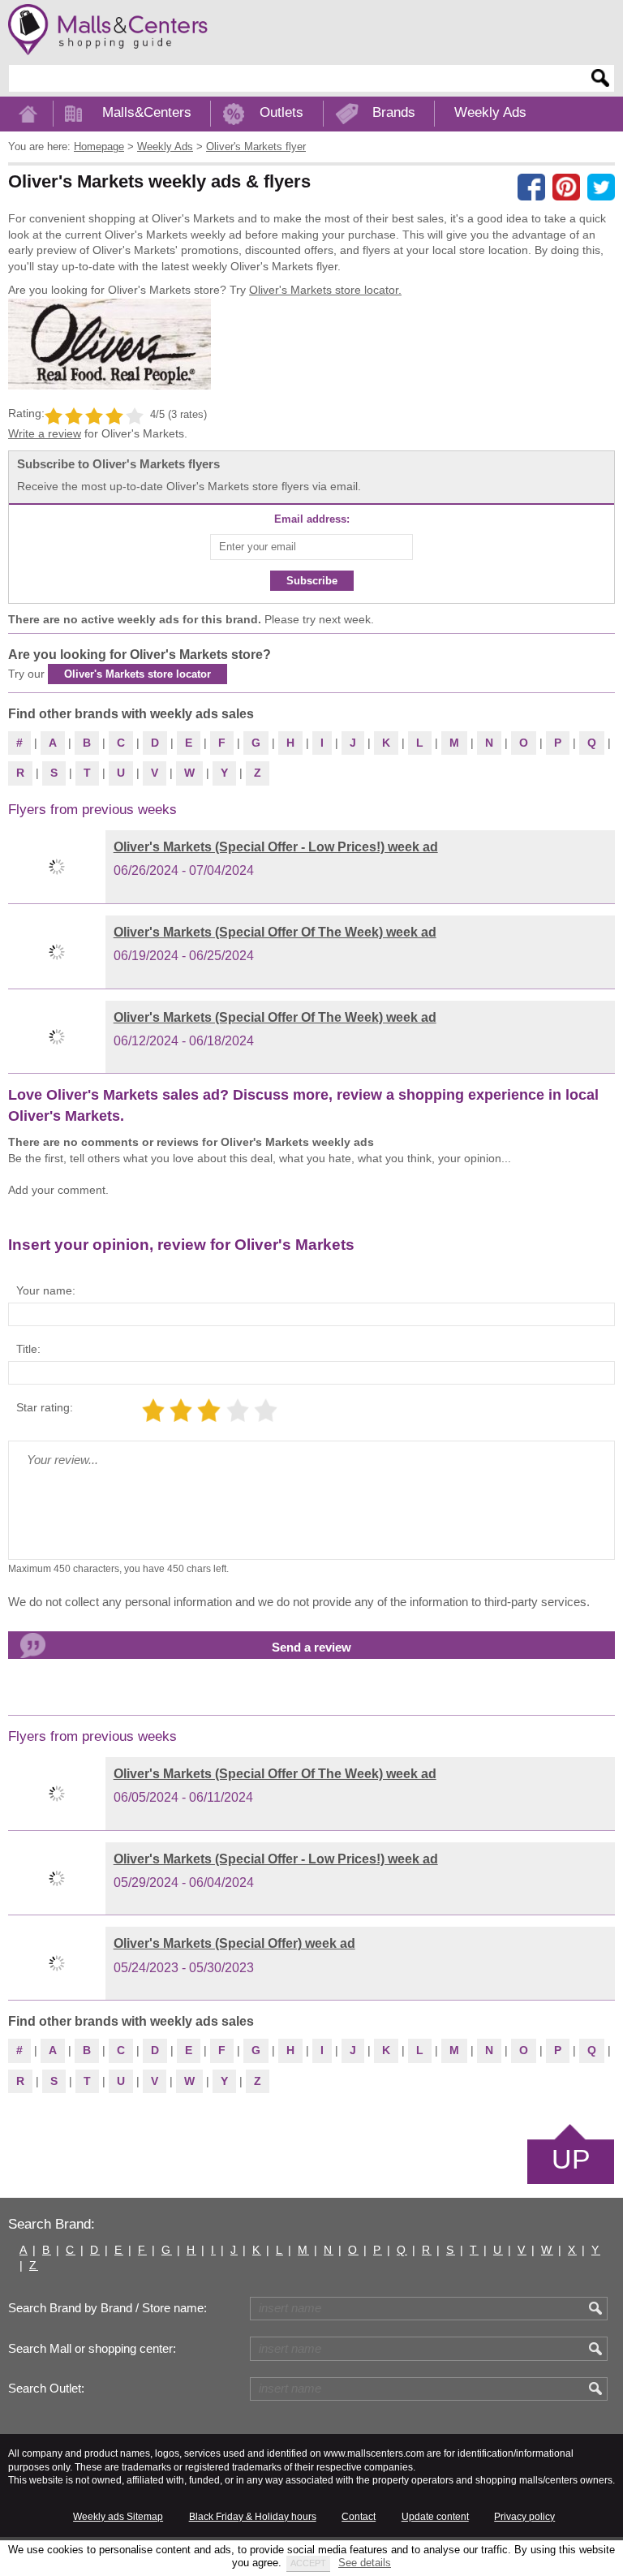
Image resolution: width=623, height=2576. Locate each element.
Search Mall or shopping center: (92, 2349)
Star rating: (45, 1407)
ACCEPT (308, 2563)
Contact (359, 2517)
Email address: (312, 519)
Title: (28, 1349)
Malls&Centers (147, 112)
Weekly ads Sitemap (118, 2517)
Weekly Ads (490, 112)
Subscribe (312, 581)
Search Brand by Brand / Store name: (107, 2308)
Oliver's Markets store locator (137, 674)
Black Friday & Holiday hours (253, 2517)
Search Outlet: (46, 2389)
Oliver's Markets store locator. (325, 290)
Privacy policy (524, 2517)
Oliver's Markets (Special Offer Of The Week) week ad (275, 932)
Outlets (281, 112)
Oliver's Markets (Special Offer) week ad (234, 1943)
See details (365, 2563)
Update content (435, 2517)
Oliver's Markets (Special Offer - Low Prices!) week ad (276, 847)
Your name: (46, 1290)
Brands (394, 112)
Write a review (45, 433)
